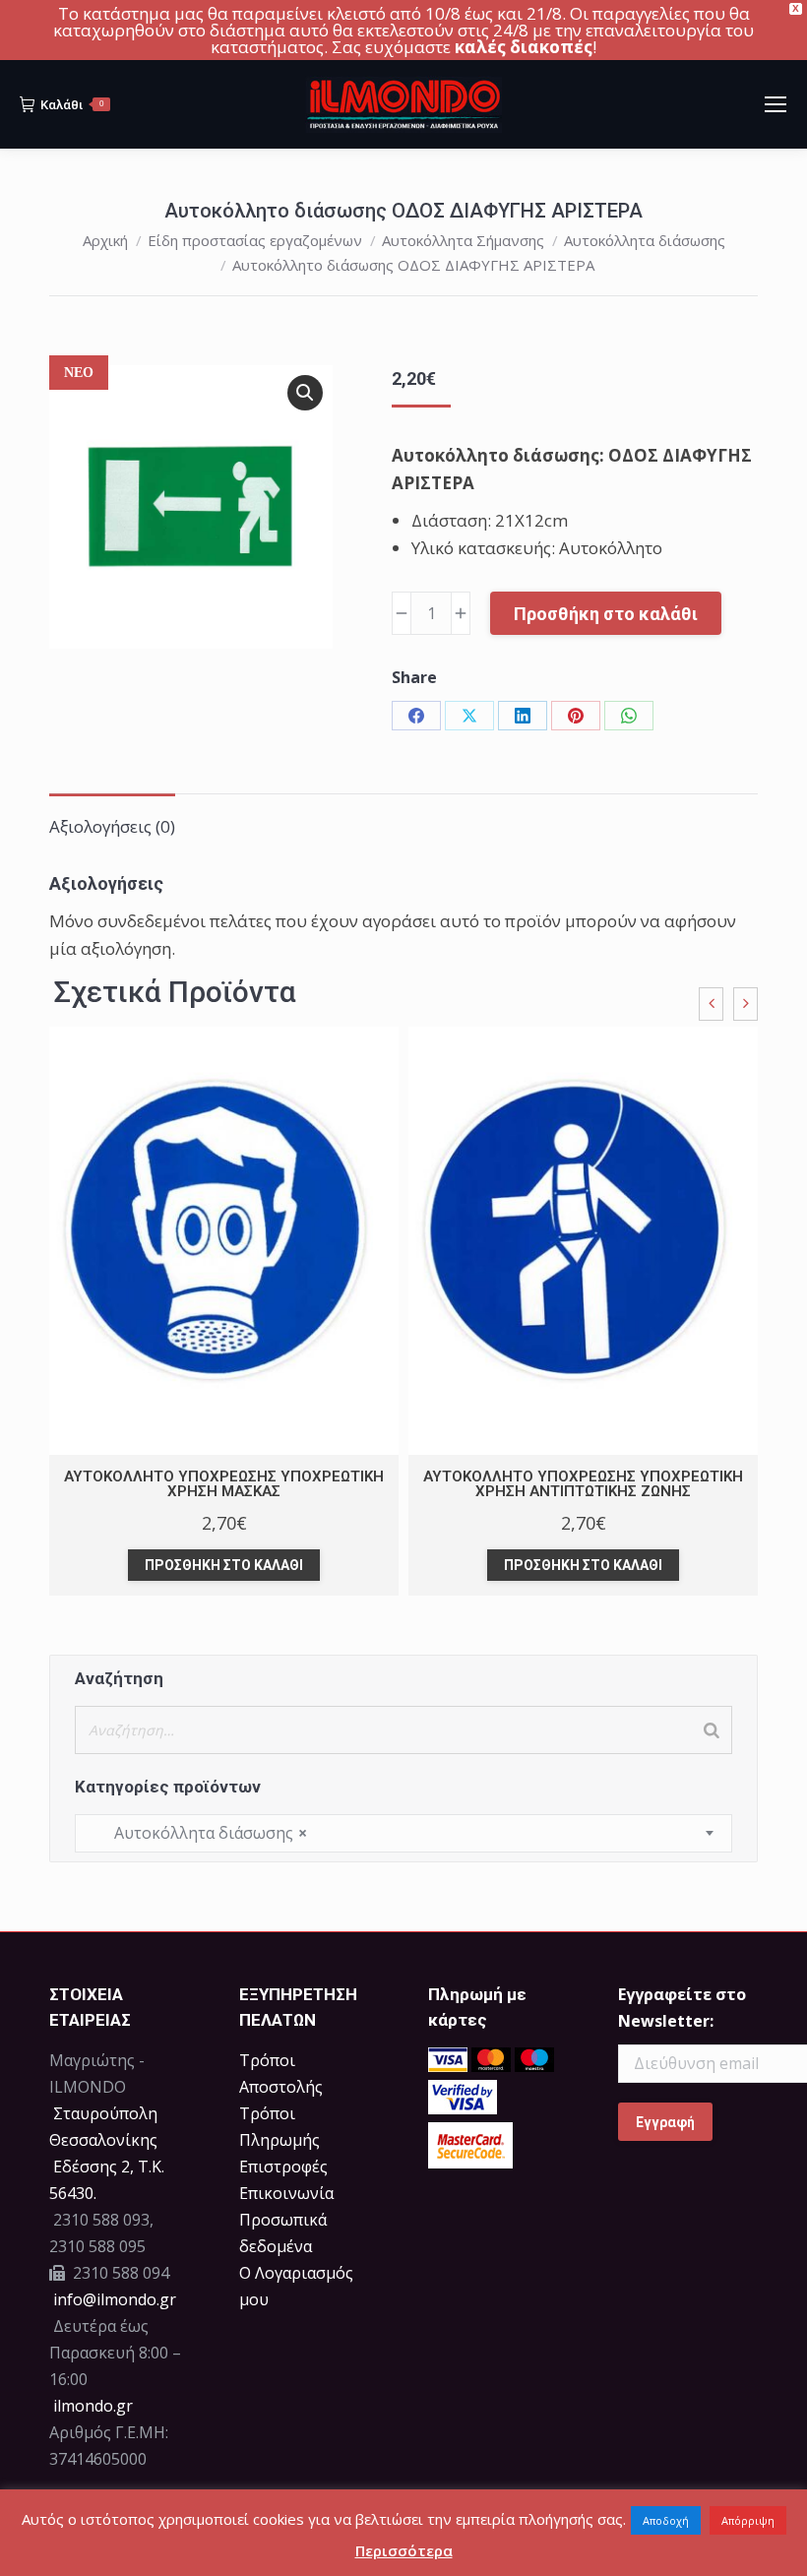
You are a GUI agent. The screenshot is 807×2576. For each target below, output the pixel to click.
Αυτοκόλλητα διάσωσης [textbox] (199, 1833)
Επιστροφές (283, 2167)
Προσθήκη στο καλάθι (606, 614)
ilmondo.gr (91, 2406)
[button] (305, 393)
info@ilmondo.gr (115, 2299)
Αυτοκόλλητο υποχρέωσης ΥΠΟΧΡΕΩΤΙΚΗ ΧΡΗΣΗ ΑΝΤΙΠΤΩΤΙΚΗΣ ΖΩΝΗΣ (583, 1484)
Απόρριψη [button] (748, 2520)
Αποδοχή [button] (666, 2520)
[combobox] (403, 1833)
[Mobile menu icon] (776, 104)
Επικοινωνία (286, 2193)
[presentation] (711, 1004)
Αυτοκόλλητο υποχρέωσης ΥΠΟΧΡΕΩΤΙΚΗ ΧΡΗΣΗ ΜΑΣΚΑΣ (224, 1484)
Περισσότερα (404, 2550)
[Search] (712, 1730)
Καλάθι (72, 105)
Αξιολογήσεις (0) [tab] (112, 826)
